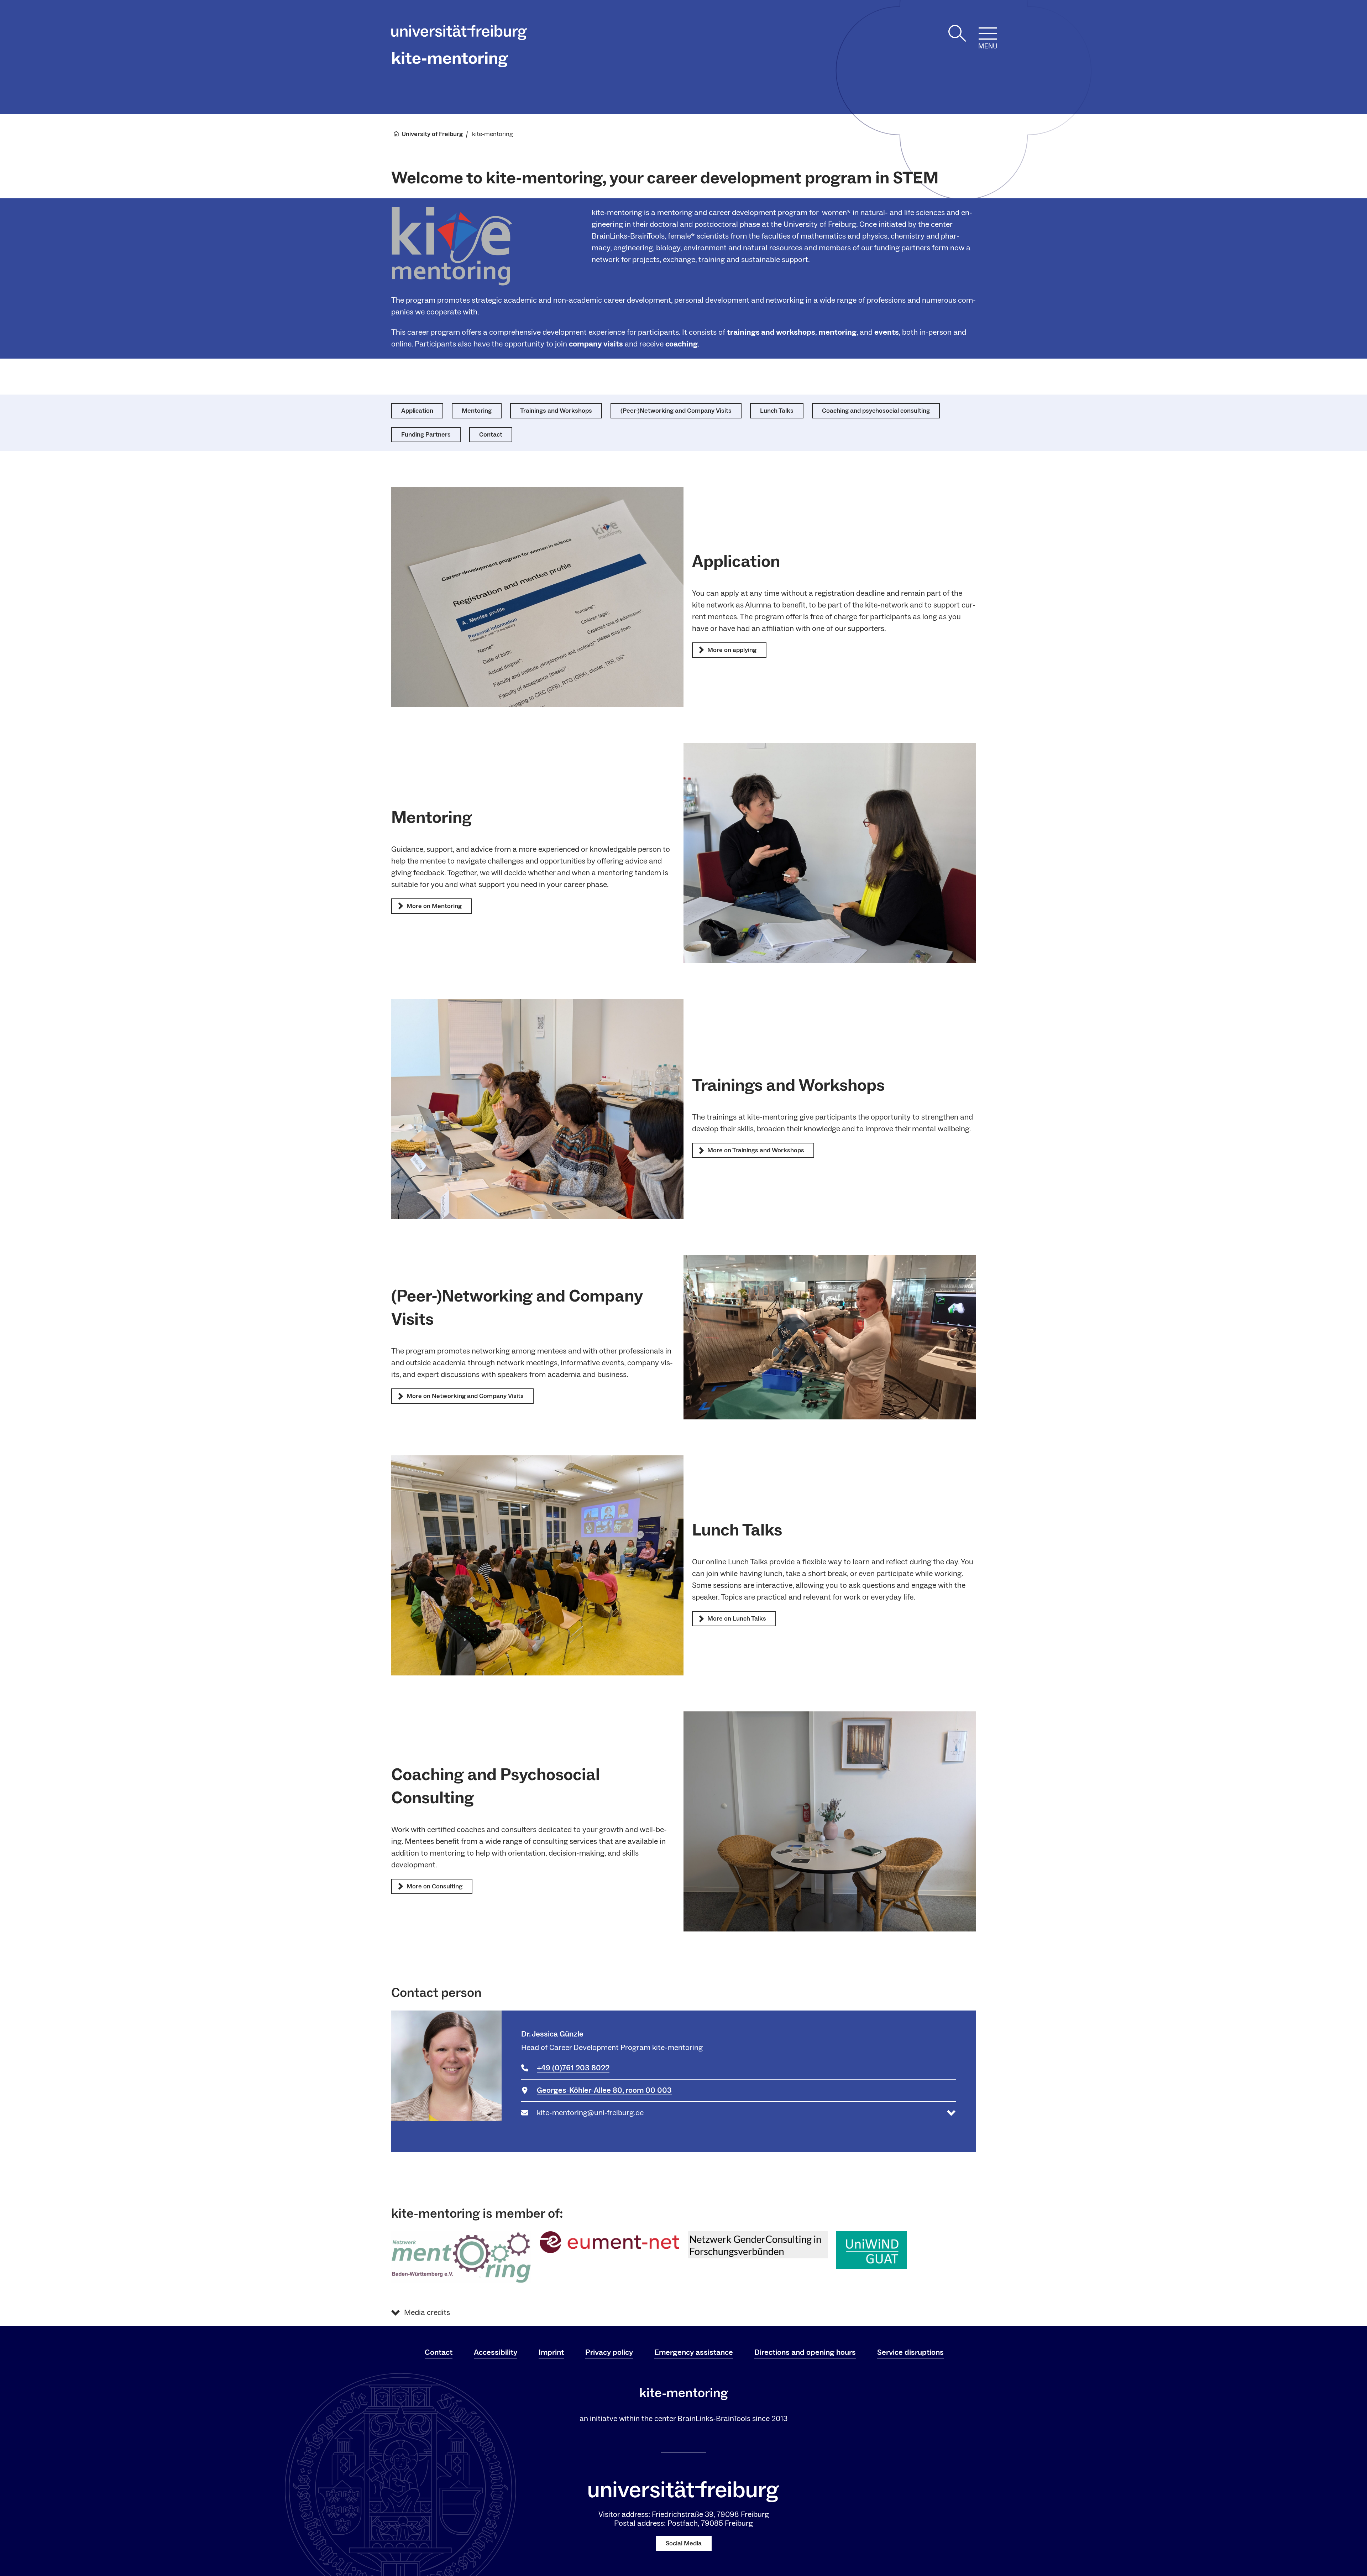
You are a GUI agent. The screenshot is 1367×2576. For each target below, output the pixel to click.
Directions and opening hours (805, 2352)
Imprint (551, 2352)
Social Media (684, 2543)
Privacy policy (609, 2352)
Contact (439, 2352)
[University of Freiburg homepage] (459, 34)
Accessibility (496, 2352)
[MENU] (988, 33)
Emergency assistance (694, 2352)
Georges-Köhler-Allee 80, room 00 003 (604, 2090)
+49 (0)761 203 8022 (573, 2068)
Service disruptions (910, 2352)
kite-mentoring (450, 58)
